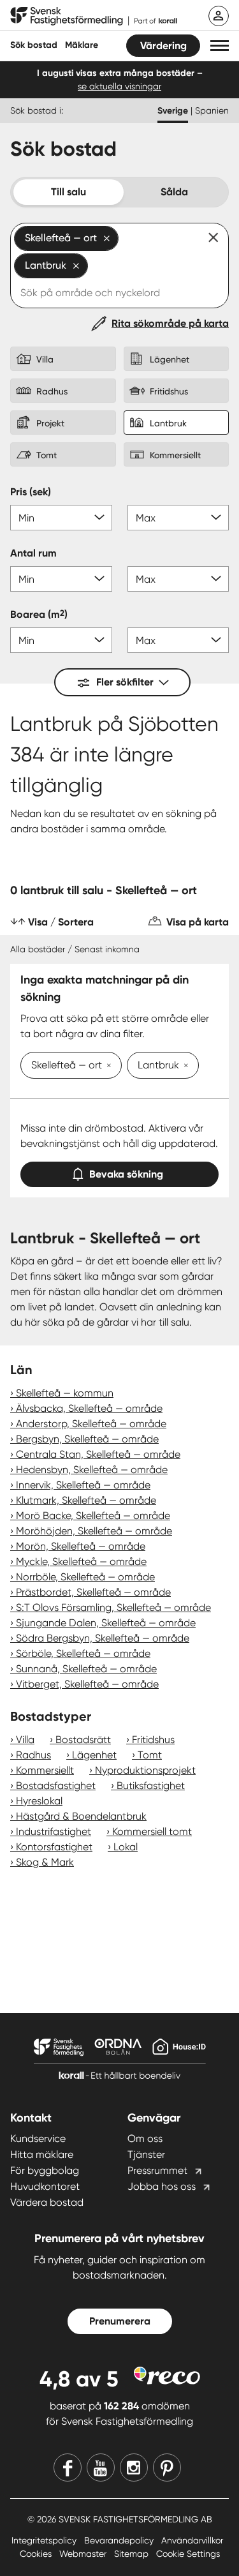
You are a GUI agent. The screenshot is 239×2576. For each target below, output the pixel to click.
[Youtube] (101, 2467)
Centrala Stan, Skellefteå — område (98, 1454)
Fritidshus (153, 1740)
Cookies (37, 2554)
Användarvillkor (192, 2540)
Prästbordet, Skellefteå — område (93, 1592)
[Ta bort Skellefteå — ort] (106, 1067)
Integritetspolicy (45, 2540)
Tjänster (146, 2154)
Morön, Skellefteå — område (81, 1546)
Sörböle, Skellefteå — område (83, 1653)
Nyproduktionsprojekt (145, 1770)
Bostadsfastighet (56, 1786)
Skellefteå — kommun (65, 1393)
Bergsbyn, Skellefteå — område (87, 1439)
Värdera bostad (47, 2202)
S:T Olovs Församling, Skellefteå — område (113, 1607)
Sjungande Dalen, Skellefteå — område (106, 1623)
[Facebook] (68, 2467)
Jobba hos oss (162, 2186)
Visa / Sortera (61, 922)
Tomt (150, 1755)
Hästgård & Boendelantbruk (81, 1816)
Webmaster (84, 2554)
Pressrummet (157, 2170)
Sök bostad (34, 45)
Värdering (163, 46)
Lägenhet (94, 1755)
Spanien (212, 110)
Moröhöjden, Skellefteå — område (94, 1531)
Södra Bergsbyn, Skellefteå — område (103, 1638)
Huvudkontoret (45, 2186)
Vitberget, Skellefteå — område (87, 1684)
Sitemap (133, 2554)
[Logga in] (219, 16)
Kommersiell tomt (152, 1831)
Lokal (126, 1847)
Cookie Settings (188, 2554)
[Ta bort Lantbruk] (184, 1067)
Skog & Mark (45, 1862)
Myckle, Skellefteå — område (81, 1561)
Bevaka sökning (126, 1174)
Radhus (33, 1755)
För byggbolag (45, 2170)
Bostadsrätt (83, 1740)
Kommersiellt (45, 1770)
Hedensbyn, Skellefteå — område (92, 1470)
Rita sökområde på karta (170, 323)
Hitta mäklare (42, 2154)
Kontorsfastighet (54, 1847)
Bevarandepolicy (120, 2540)
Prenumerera (120, 2321)
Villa (25, 1740)
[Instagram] (134, 2467)
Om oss (145, 2138)
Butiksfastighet (151, 1786)
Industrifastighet (54, 1831)
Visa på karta (198, 922)
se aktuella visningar (119, 86)
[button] (220, 46)
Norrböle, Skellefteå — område (85, 1577)
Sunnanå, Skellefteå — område (86, 1669)
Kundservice (38, 2138)
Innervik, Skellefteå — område (83, 1485)
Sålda (174, 192)
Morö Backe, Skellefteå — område (93, 1516)
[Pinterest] (167, 2467)
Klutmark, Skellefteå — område (86, 1500)
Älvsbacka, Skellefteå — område (89, 1408)
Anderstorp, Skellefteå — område (91, 1424)
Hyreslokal (39, 1801)
